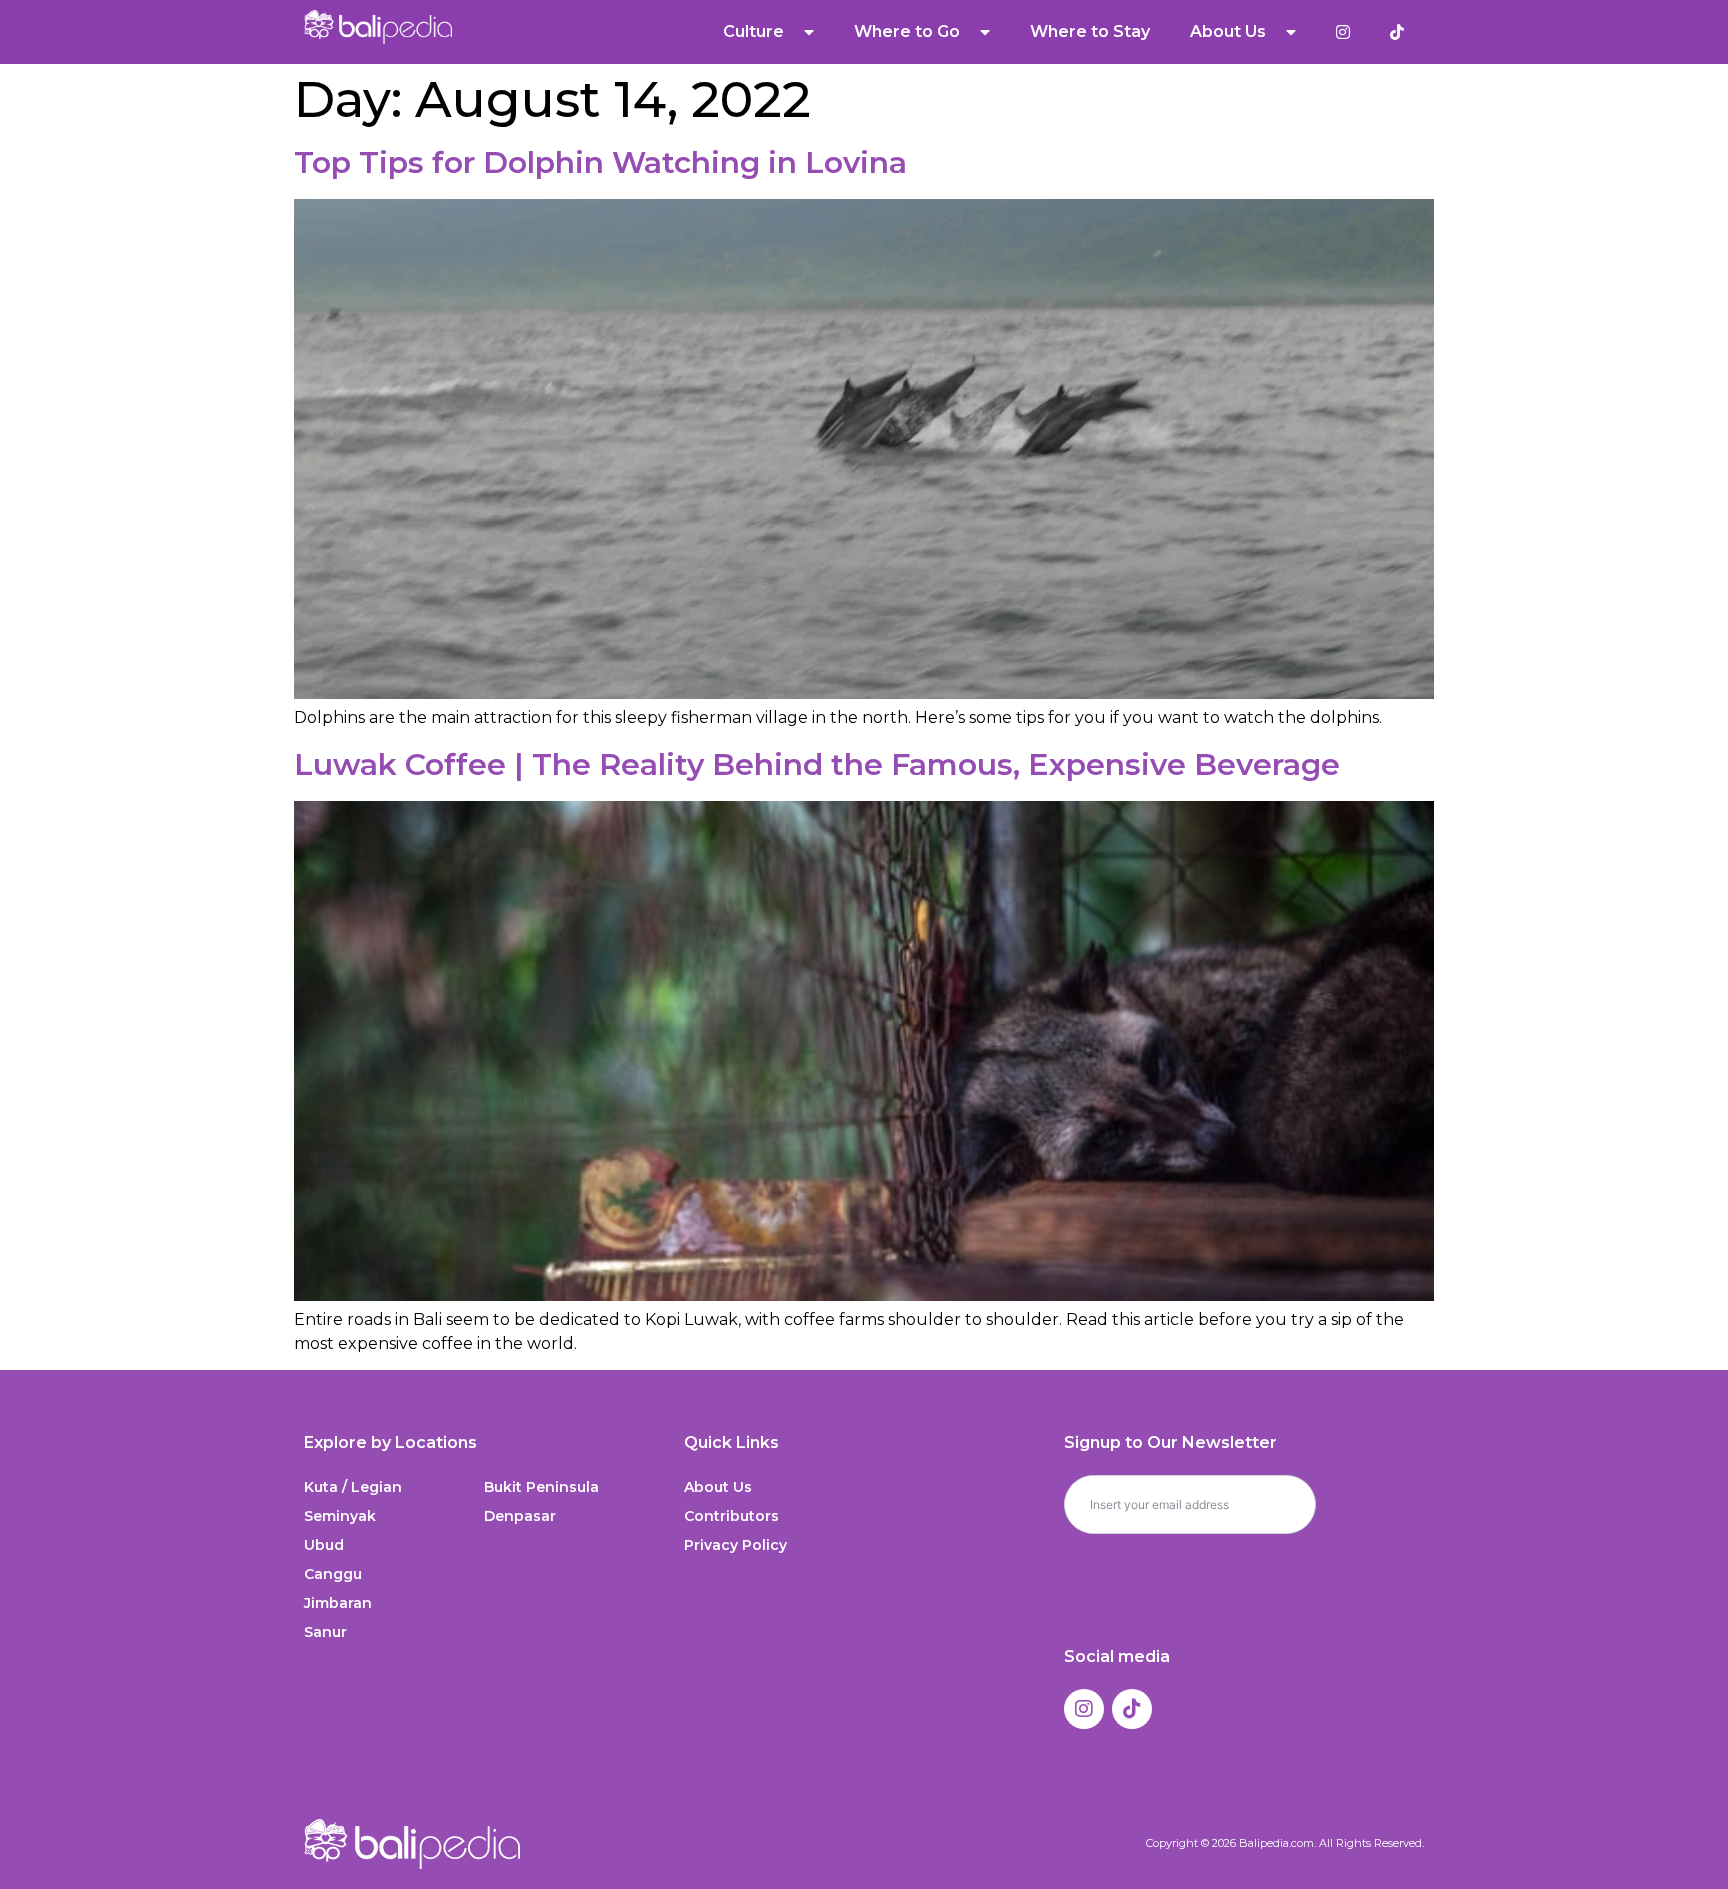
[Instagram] (1084, 1709)
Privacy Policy (735, 1545)
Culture (753, 31)
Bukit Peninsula (541, 1487)
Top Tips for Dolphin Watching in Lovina (600, 162)
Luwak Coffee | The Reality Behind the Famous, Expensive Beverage (817, 764)
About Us (718, 1487)
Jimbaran (338, 1603)
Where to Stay (1090, 31)
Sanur (325, 1632)
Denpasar (520, 1516)
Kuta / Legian (353, 1487)
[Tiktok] (1132, 1709)
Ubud (324, 1545)
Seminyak (340, 1516)
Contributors (731, 1516)
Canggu (333, 1574)
